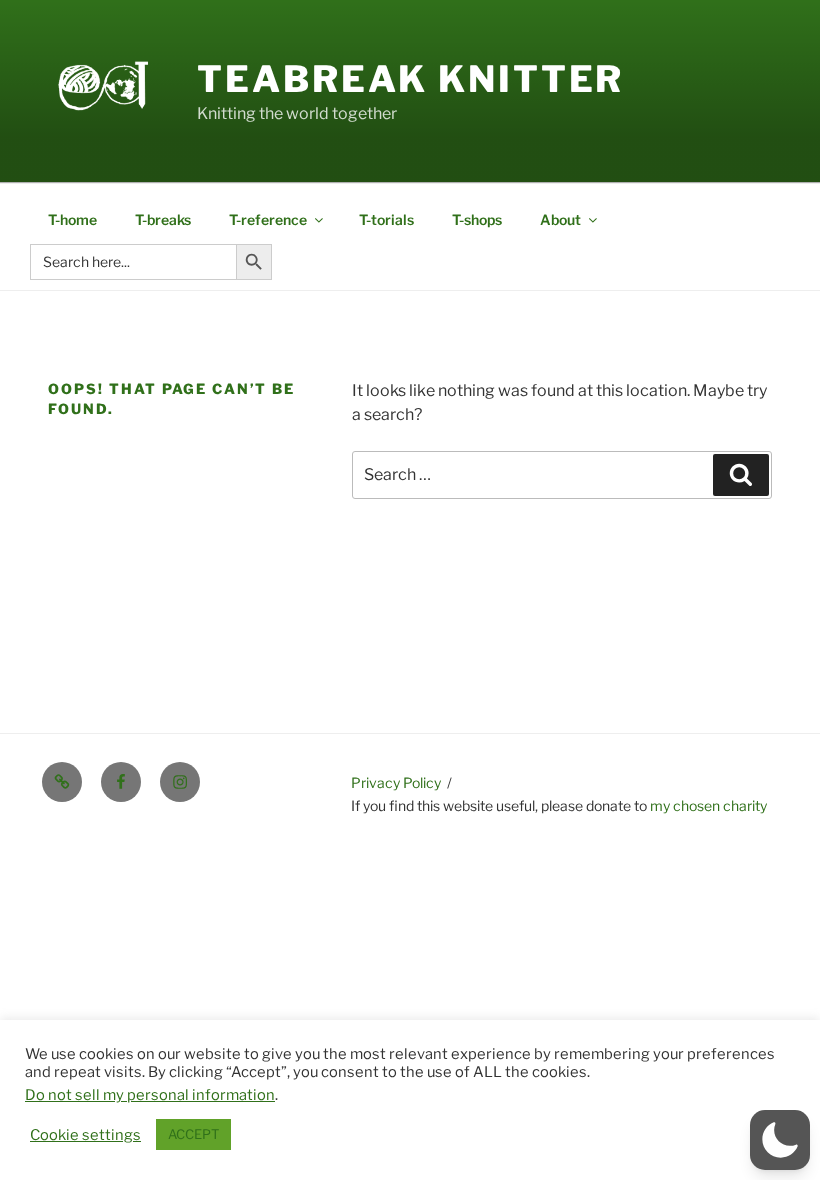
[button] (780, 1140)
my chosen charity (708, 805)
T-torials (386, 219)
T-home (72, 219)
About (560, 219)
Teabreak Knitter (410, 79)
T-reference (268, 219)
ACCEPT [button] (193, 1134)
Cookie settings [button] (85, 1135)
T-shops (477, 219)
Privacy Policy (396, 782)
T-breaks (163, 219)
